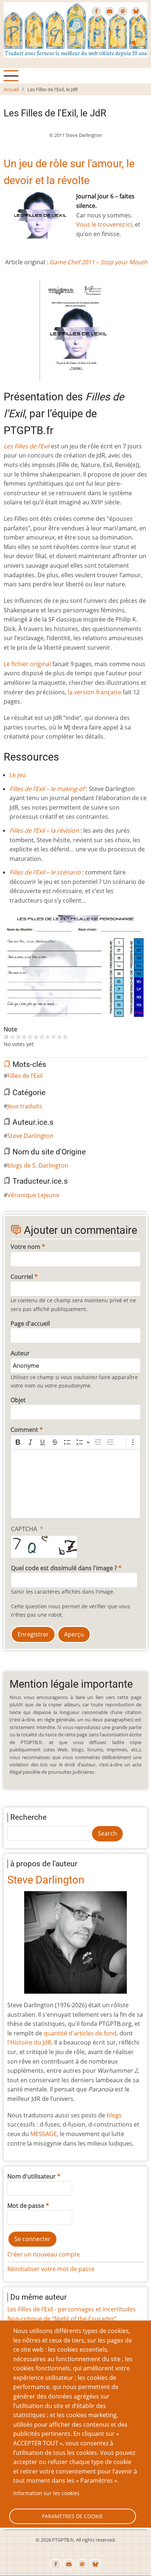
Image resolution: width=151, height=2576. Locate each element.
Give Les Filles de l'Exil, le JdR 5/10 (36, 1037)
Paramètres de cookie (72, 2516)
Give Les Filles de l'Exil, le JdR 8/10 (54, 1037)
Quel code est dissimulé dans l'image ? (64, 1568)
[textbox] (75, 1484)
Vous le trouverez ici (104, 224)
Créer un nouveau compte (44, 2254)
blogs (114, 2115)
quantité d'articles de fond (80, 2033)
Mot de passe (26, 2206)
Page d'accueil (30, 1324)
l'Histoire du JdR (29, 2042)
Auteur (20, 1353)
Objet (18, 1400)
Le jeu (18, 775)
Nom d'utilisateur (32, 2176)
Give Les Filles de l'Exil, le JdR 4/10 (30, 1037)
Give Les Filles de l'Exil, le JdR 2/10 (18, 1037)
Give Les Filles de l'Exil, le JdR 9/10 (59, 1037)
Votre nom (25, 1247)
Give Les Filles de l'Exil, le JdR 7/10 (48, 1037)
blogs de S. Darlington (38, 1165)
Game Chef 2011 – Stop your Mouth (98, 262)
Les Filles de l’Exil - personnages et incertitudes (72, 2309)
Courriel (22, 1277)
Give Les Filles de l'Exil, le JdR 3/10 (24, 1037)
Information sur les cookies (46, 2493)
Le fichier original (27, 664)
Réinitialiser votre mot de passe (51, 2269)
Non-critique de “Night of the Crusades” (62, 2319)
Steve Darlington (30, 1136)
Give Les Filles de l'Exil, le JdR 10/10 (65, 1037)
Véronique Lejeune (33, 1195)
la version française (95, 692)
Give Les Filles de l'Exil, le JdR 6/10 (42, 1037)
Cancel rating (7, 1037)
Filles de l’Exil (25, 1076)
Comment (24, 1430)
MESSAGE (44, 2134)
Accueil (11, 89)
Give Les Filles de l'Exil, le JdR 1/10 (12, 1037)
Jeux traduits (25, 1106)
